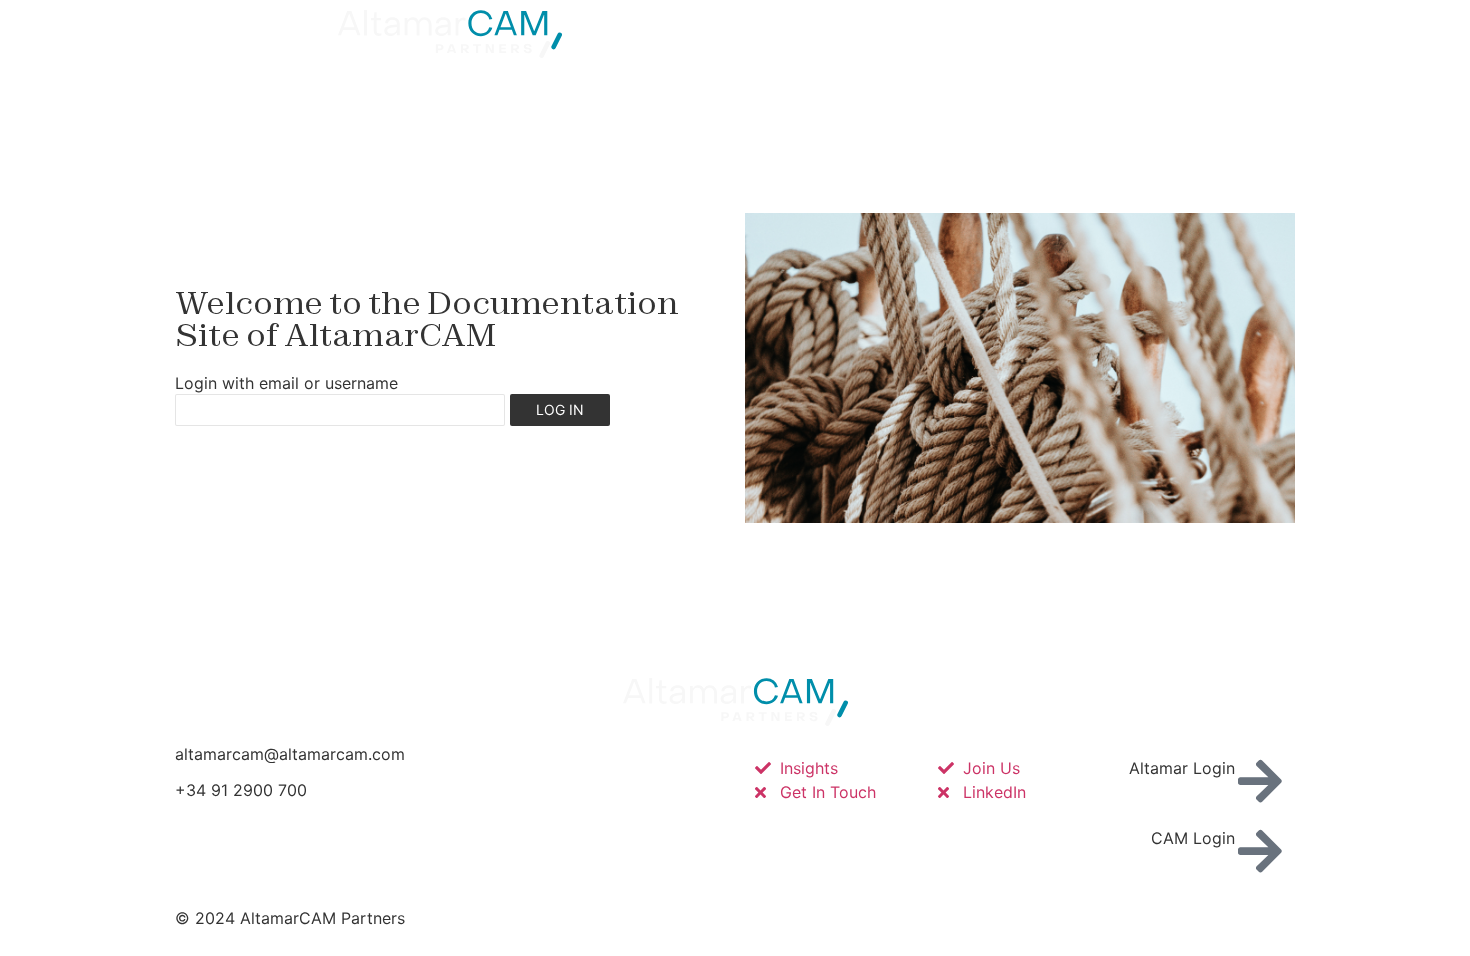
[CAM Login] (1260, 851)
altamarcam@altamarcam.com (290, 754)
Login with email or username (286, 383)
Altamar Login (1182, 768)
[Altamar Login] (1260, 781)
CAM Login (1193, 838)
